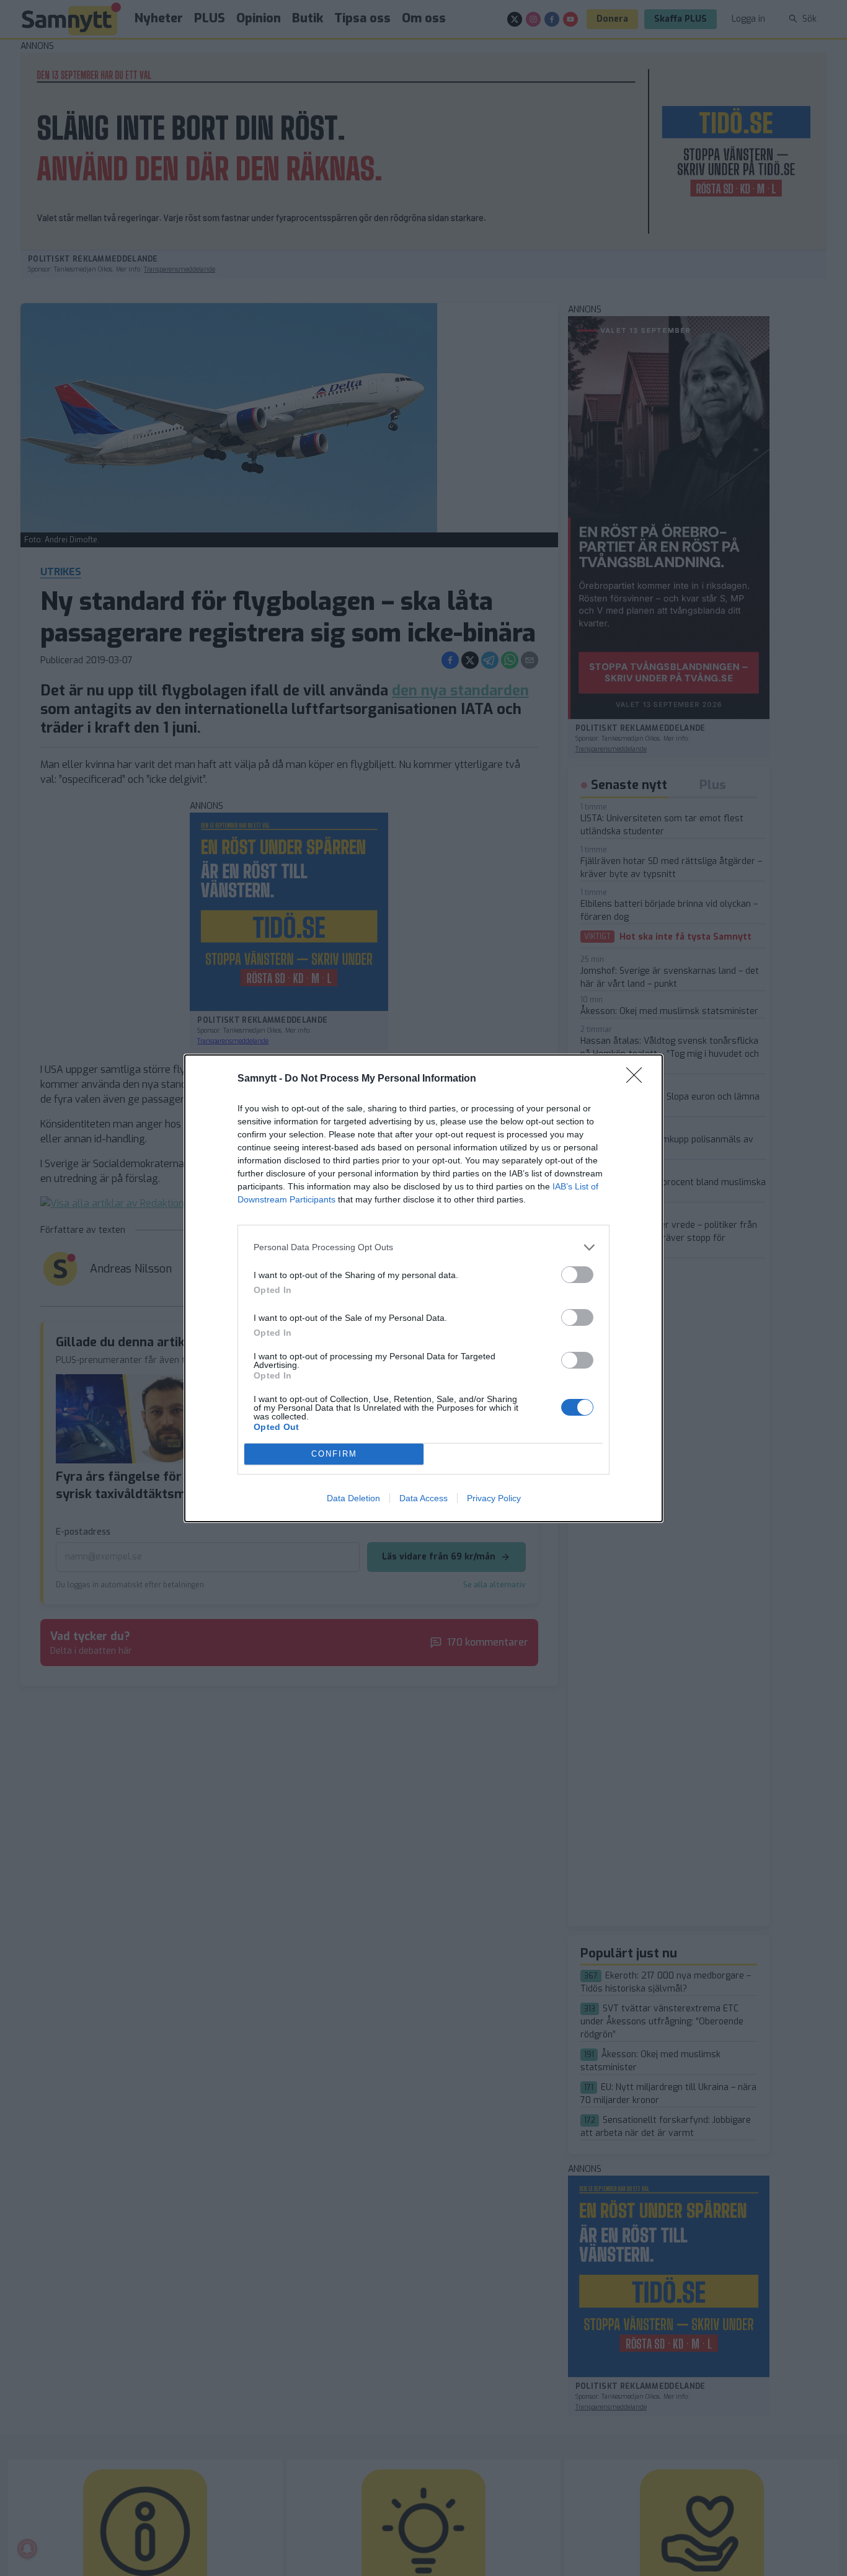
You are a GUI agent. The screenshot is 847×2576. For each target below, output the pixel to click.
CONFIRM (334, 1454)
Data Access (423, 1498)
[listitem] (423, 1247)
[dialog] (423, 1288)
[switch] (577, 1275)
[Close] (638, 1079)
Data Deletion (353, 1498)
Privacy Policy (494, 1498)
